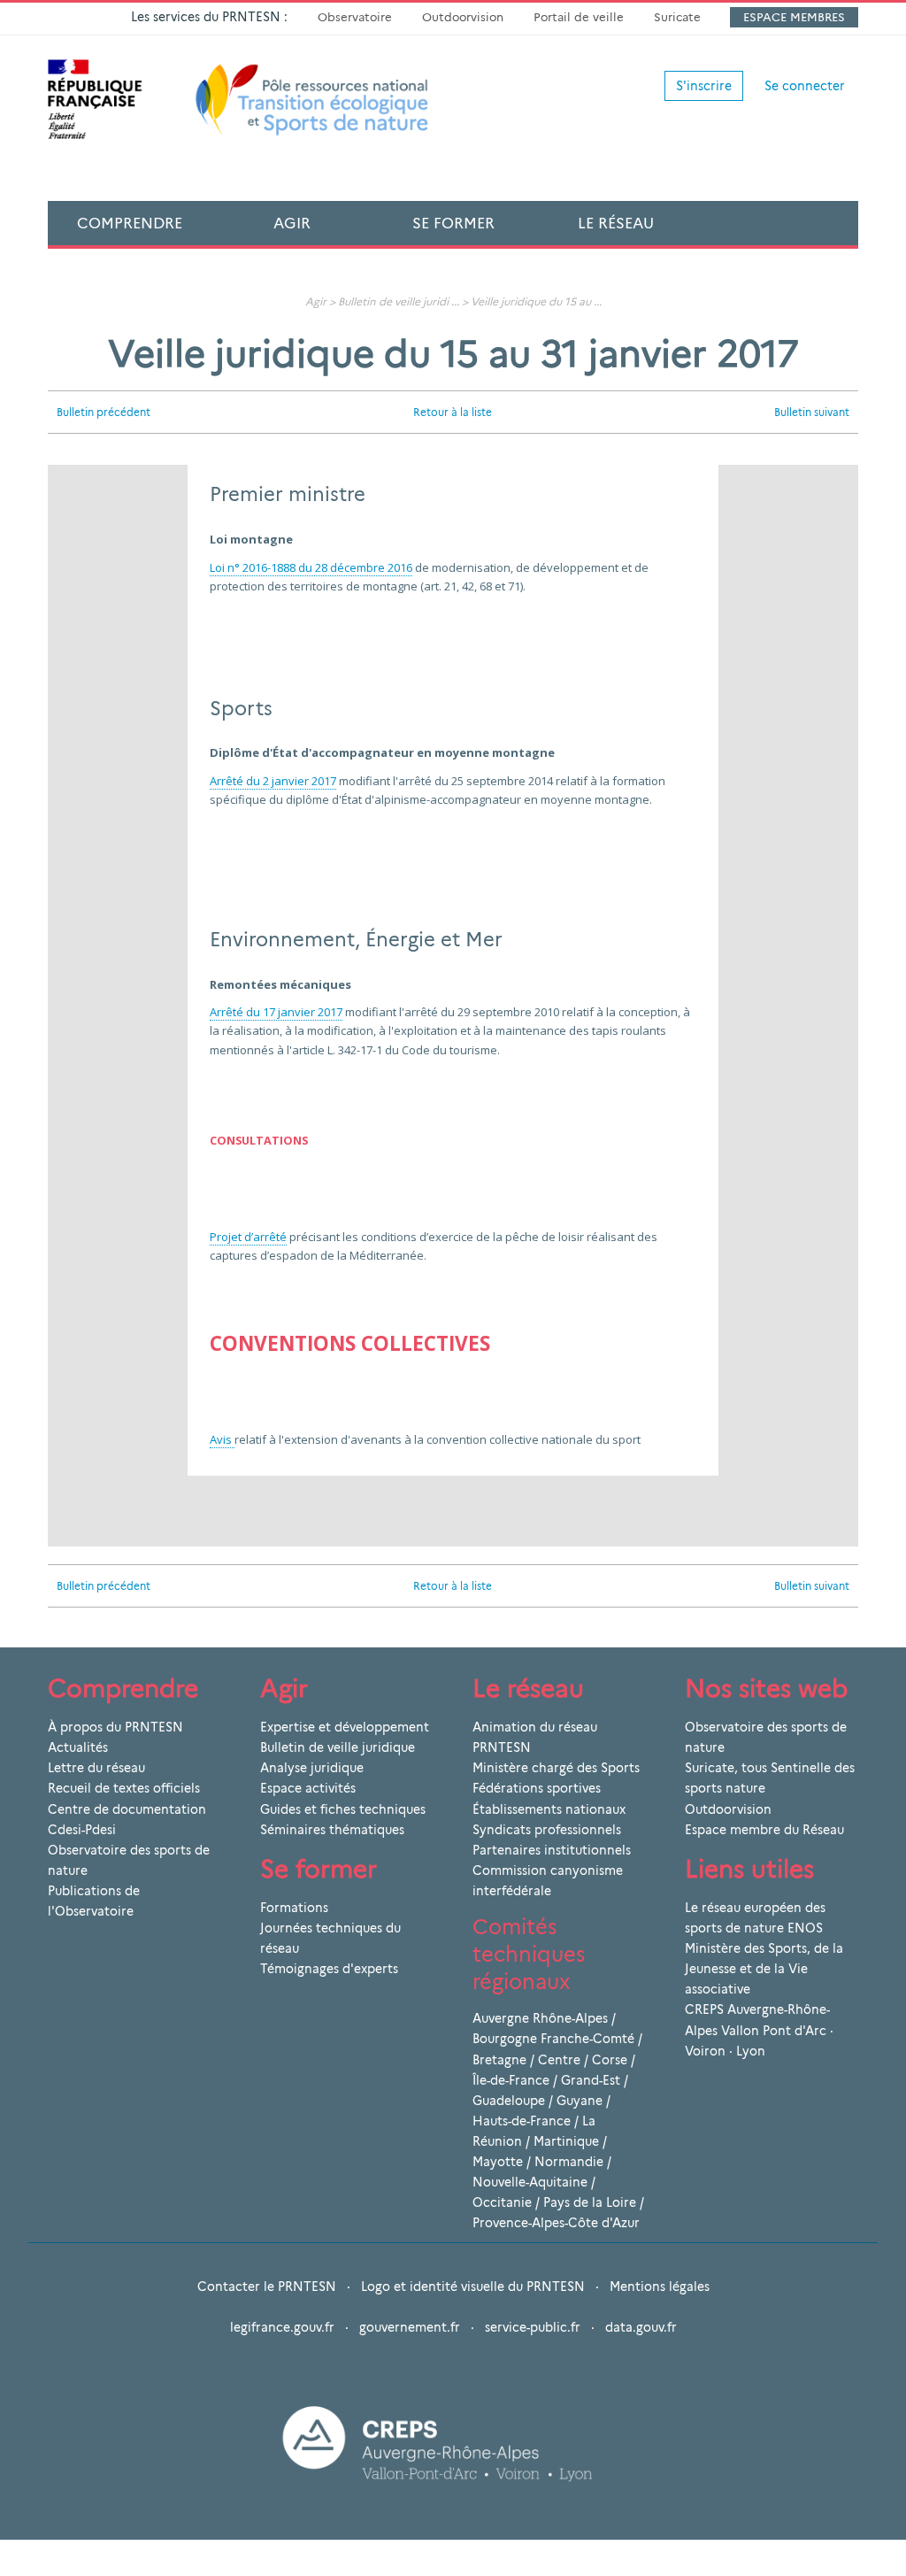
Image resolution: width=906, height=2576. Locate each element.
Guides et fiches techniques (343, 1809)
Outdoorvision (463, 17)
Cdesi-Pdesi (82, 1830)
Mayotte (498, 2162)
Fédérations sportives (537, 1788)
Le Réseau (616, 223)
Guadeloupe (509, 2101)
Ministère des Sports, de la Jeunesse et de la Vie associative (764, 1969)
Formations (294, 1908)
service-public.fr (533, 2327)
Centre (559, 2060)
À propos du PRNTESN (115, 1727)
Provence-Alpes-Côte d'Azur (556, 2223)
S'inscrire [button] (704, 86)
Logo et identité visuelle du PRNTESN (473, 2287)
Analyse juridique (312, 1768)
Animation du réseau (535, 1727)
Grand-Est (591, 2080)
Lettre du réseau (96, 1768)
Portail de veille (579, 17)
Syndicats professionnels (547, 1830)
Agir (292, 223)
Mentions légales (660, 2287)
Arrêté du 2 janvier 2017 (273, 781)
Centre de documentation (127, 1809)
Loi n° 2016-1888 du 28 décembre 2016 (311, 567)
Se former (453, 223)
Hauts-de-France (522, 2121)
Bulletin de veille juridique (338, 1747)
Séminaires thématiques (332, 1830)
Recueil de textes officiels (124, 1788)
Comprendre (130, 223)
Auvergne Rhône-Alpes (540, 2018)
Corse (610, 2060)
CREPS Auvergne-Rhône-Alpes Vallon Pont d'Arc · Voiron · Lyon (759, 2030)
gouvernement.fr (410, 2327)
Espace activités (308, 1788)
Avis (222, 1439)
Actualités (78, 1747)
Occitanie (502, 2202)
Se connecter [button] (805, 86)
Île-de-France (511, 2080)
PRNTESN (502, 1747)
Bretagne (499, 2060)
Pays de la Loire (590, 2202)
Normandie (569, 2162)
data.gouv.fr (641, 2327)
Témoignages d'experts (329, 1969)
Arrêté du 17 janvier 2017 (276, 1012)
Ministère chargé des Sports (556, 1768)
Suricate (677, 17)
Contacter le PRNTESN (267, 2287)
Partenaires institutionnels (552, 1850)
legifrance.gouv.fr (282, 2327)
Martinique (566, 2141)
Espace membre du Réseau (764, 1830)
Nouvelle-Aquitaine (530, 2182)
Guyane (580, 2101)
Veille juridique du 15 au (531, 301)
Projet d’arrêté (248, 1237)
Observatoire (355, 17)
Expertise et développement (345, 1727)
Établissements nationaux (549, 1809)
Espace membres (794, 17)
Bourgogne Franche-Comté (553, 2039)
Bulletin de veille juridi (393, 301)
